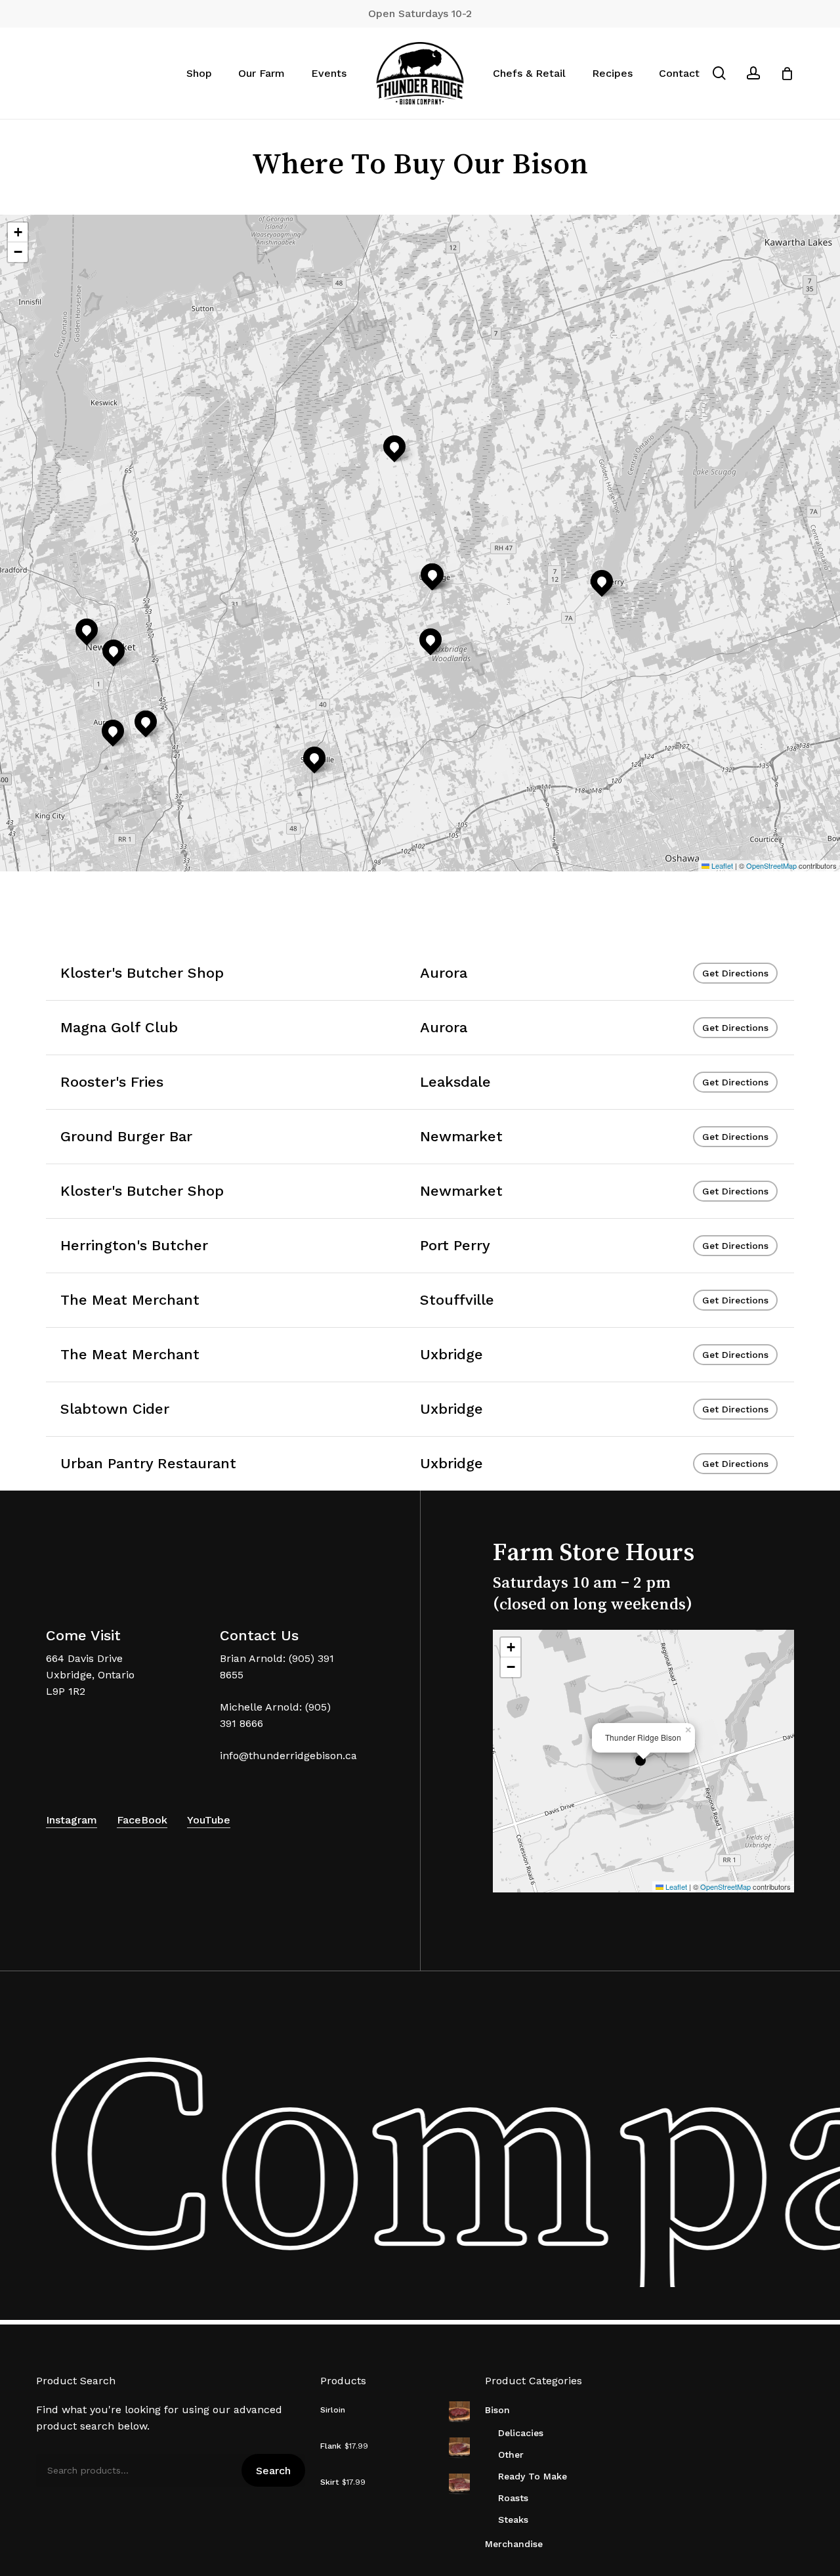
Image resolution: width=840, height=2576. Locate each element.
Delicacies (521, 2433)
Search (273, 2471)
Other (511, 2455)
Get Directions (735, 973)
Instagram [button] (72, 1820)
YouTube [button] (209, 1820)
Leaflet (721, 865)
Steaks (513, 2520)
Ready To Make (533, 2476)
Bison (497, 2410)
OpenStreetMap (771, 865)
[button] (146, 722)
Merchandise (514, 2544)
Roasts (513, 2498)
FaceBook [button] (142, 1820)
